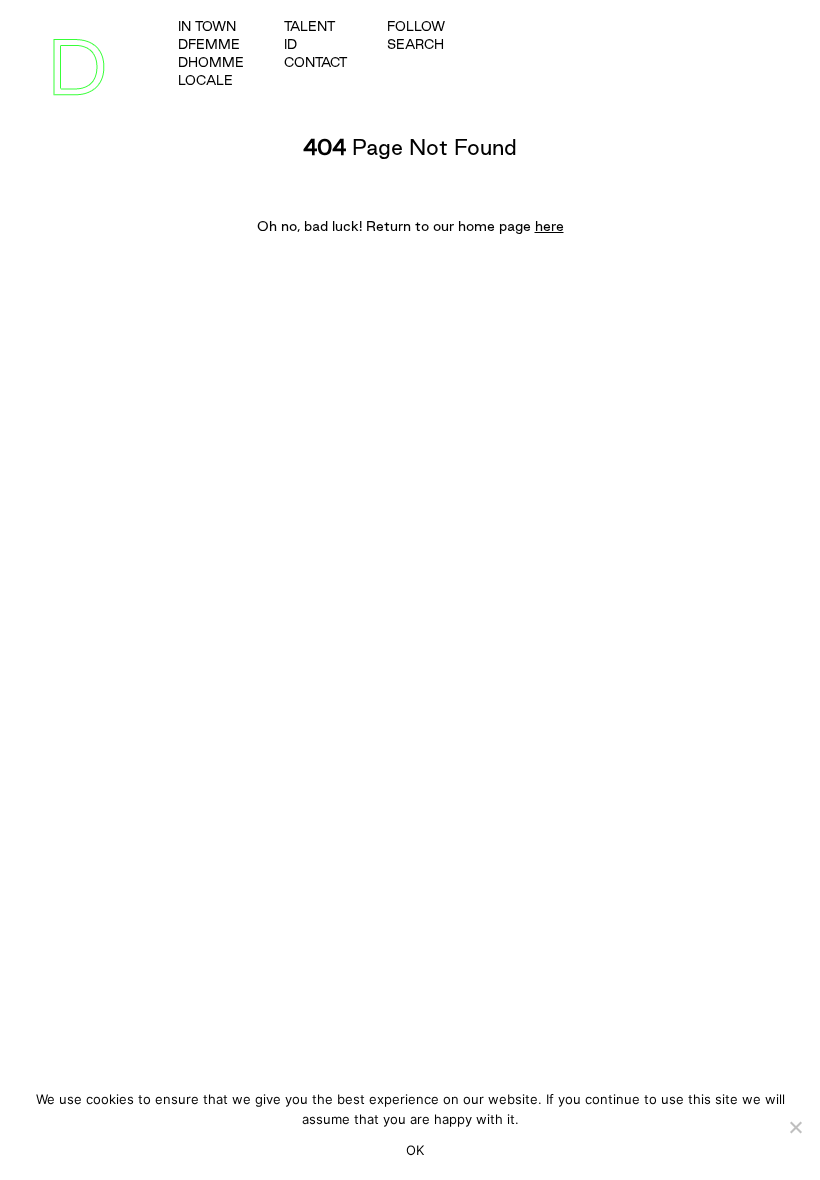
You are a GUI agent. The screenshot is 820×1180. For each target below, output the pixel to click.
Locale (205, 80)
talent (309, 26)
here (549, 226)
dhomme (211, 62)
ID (290, 44)
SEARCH (415, 44)
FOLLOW (416, 26)
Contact (315, 62)
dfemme (209, 44)
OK (415, 1150)
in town (207, 26)
